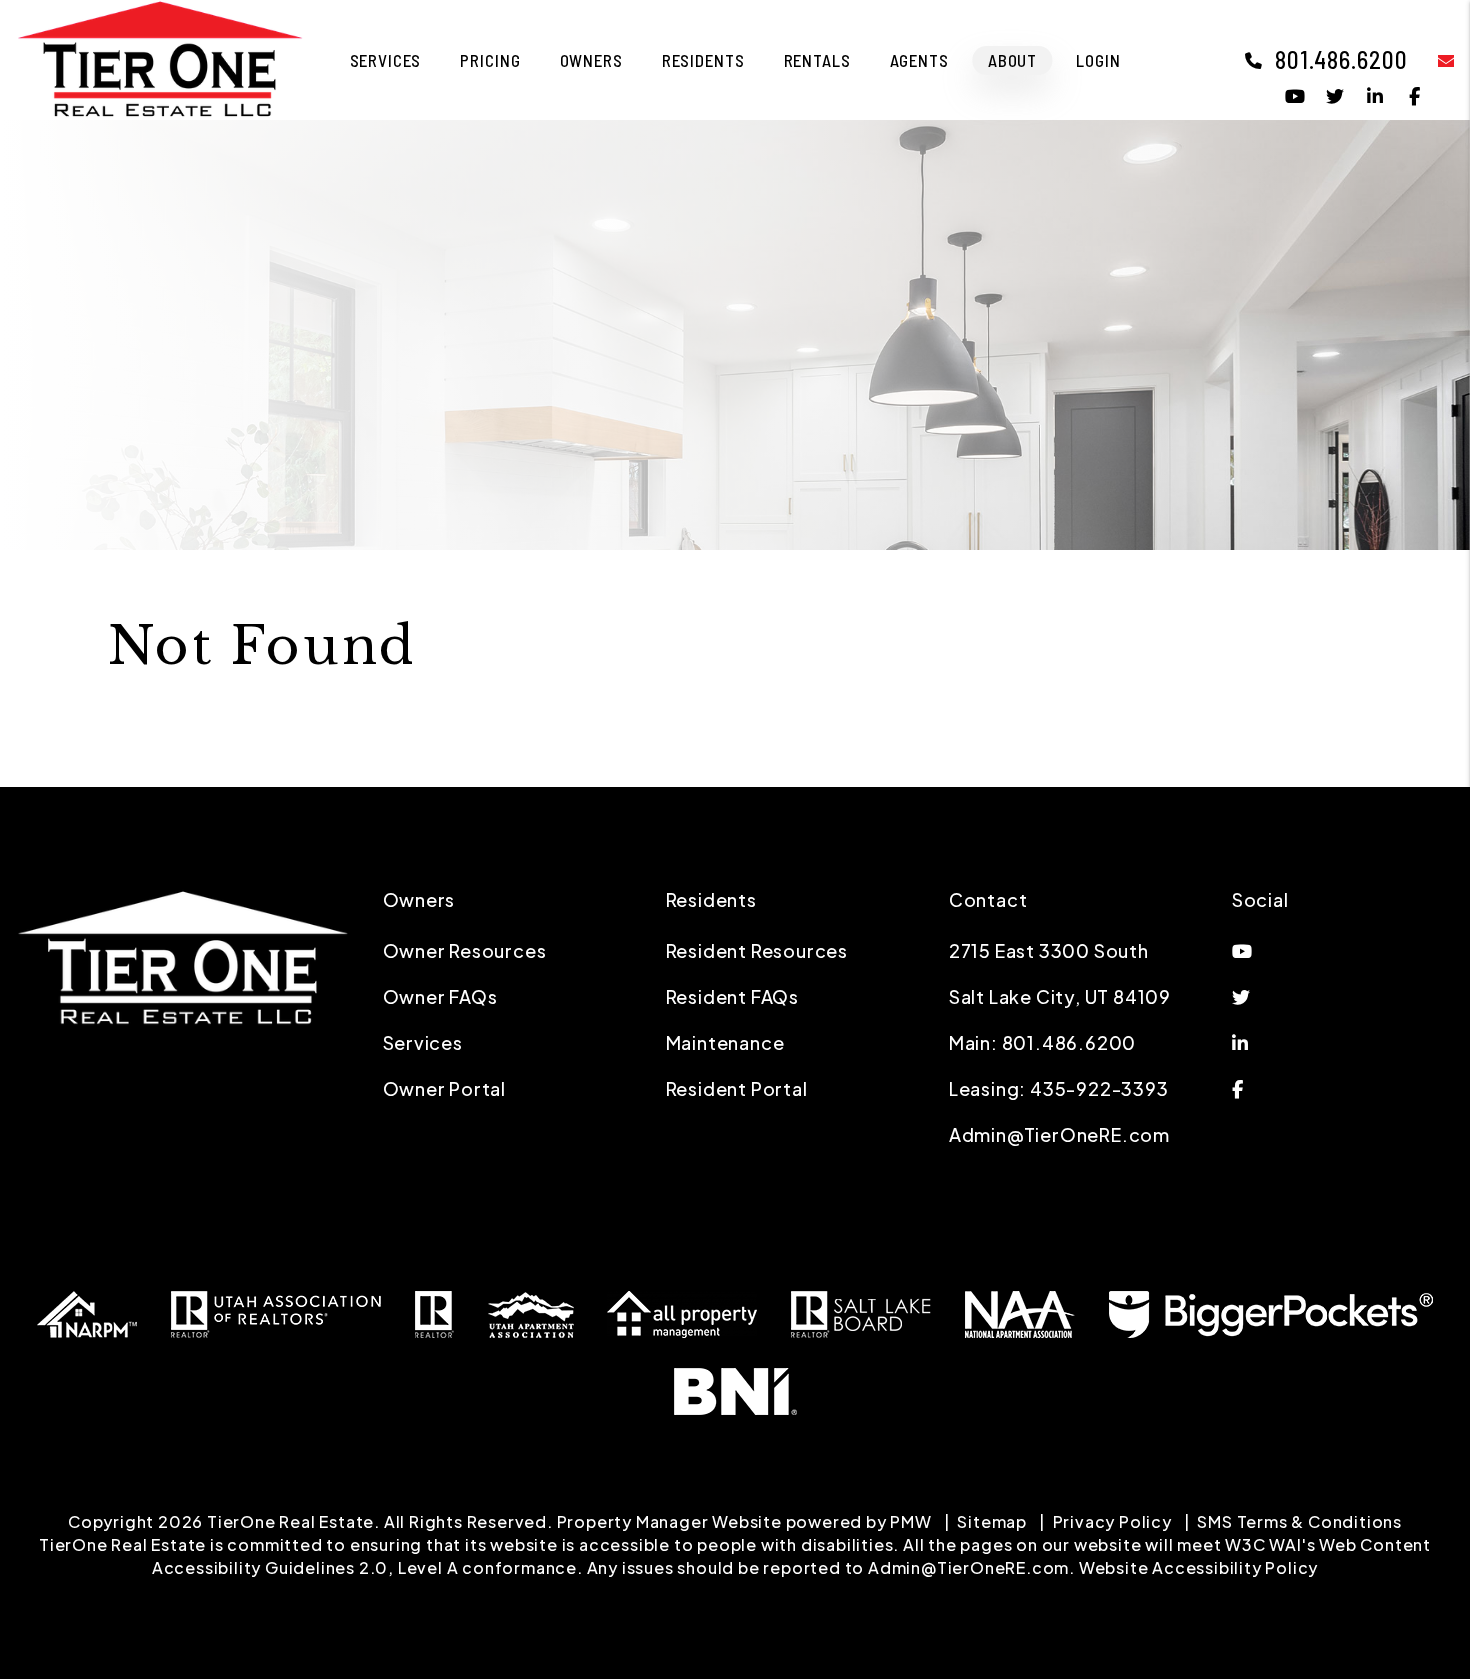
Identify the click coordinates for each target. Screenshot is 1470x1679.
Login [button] (1098, 60)
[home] (161, 57)
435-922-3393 (1099, 1088)
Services (386, 60)
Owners (591, 60)
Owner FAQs (440, 996)
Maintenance (725, 1042)
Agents (919, 60)
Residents (703, 60)
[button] (1431, 59)
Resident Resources (757, 950)
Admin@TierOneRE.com (1059, 1134)
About (1012, 60)
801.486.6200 (1342, 59)
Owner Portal (445, 1088)
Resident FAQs (732, 996)
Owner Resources (465, 950)
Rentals (817, 60)
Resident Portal (737, 1088)
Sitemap (992, 1521)
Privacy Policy (1112, 1521)
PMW (910, 1521)
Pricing (490, 60)
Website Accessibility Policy (1198, 1567)
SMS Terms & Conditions (1299, 1521)
